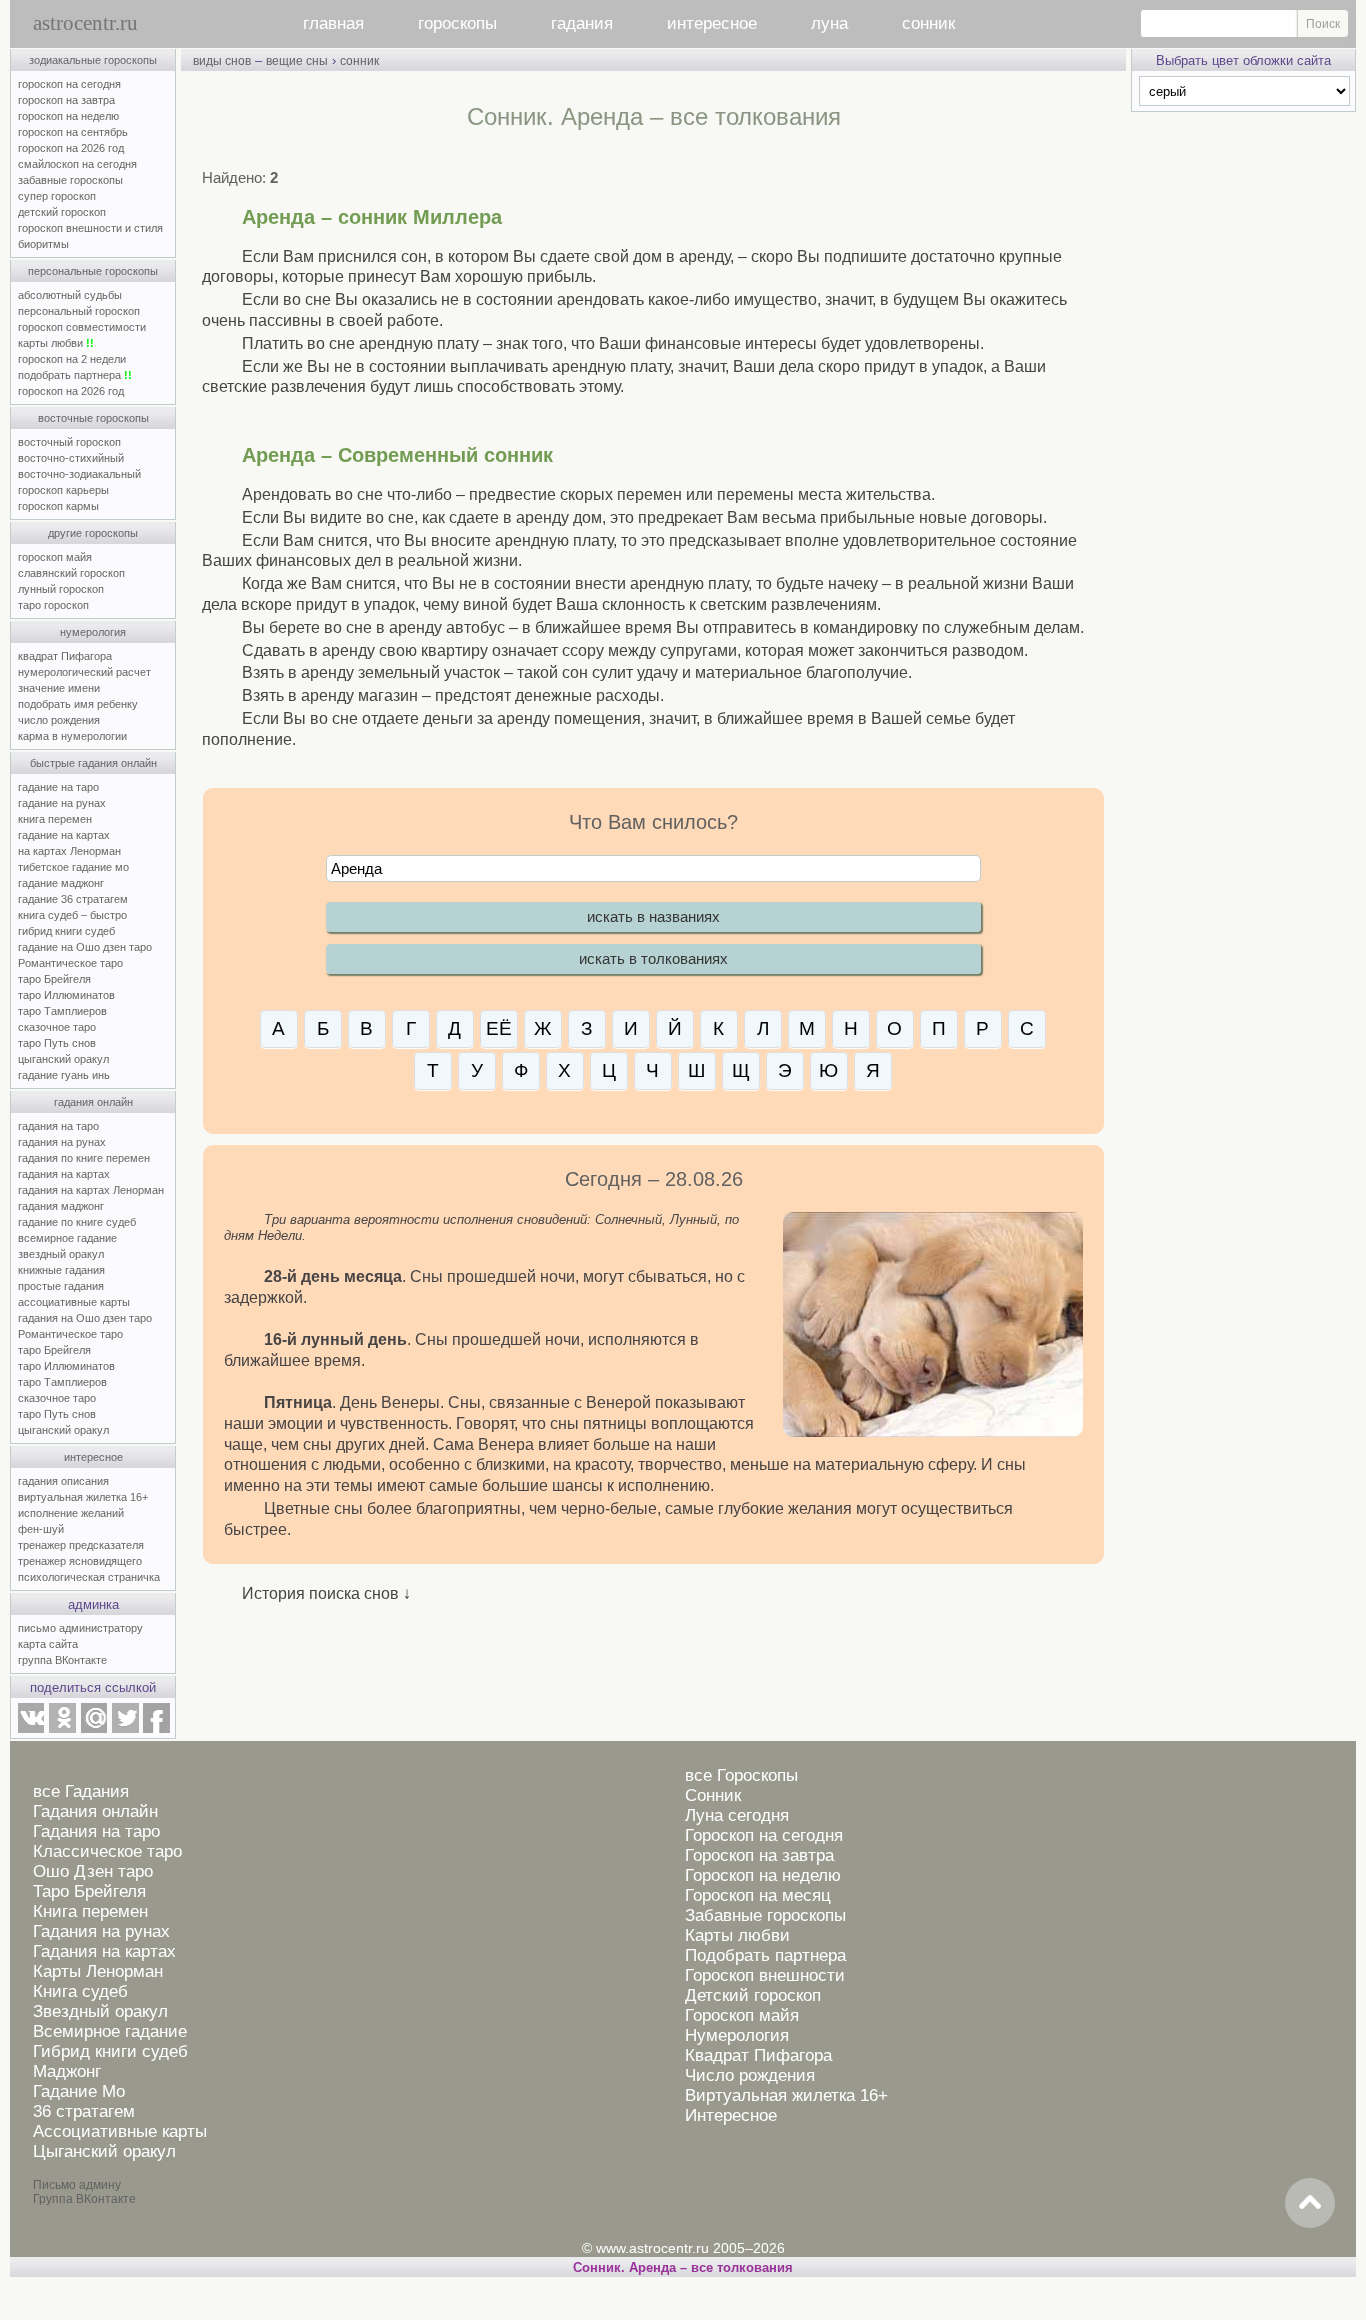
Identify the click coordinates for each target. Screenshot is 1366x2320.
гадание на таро (58, 787)
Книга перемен (90, 1911)
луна (829, 23)
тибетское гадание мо (73, 867)
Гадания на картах (104, 1951)
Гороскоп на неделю (763, 1875)
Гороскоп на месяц (758, 1895)
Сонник (713, 1795)
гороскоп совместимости (82, 327)
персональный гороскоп (79, 311)
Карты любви (737, 1935)
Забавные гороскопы (765, 1915)
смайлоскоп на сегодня (77, 164)
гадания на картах (64, 1174)
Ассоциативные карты (120, 2131)
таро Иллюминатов (66, 995)
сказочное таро (57, 1027)
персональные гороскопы (93, 271)
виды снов (222, 61)
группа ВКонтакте (62, 1660)
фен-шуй (41, 1529)
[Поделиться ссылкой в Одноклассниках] (62, 1729)
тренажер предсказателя (81, 1545)
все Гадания (81, 1791)
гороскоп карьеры (63, 490)
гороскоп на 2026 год (71, 148)
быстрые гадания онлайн (93, 763)
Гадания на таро (96, 1831)
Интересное (731, 2115)
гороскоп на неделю (68, 116)
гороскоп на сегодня (69, 84)
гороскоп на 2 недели (72, 359)
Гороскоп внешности (765, 1975)
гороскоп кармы (58, 506)
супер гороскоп (57, 196)
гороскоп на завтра (66, 100)
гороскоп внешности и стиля (90, 228)
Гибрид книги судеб (110, 2051)
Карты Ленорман (98, 1971)
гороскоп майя (55, 557)
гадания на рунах (62, 1142)
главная (333, 23)
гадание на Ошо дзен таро (85, 947)
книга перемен (55, 819)
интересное (712, 23)
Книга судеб (80, 1991)
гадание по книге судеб (77, 1222)
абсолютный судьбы (70, 295)
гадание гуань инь (64, 1075)
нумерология (93, 632)
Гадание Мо (79, 2091)
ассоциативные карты (74, 1302)
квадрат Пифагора (65, 656)
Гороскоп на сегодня (764, 1835)
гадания (582, 23)
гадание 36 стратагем (73, 899)
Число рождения (750, 2075)
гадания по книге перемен (84, 1158)
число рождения (59, 720)
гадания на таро (58, 1126)
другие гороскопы (93, 533)
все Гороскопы (741, 1775)
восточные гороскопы (93, 418)
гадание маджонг (61, 883)
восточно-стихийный (71, 458)
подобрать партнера (75, 375)
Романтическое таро (70, 963)
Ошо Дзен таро (93, 1871)
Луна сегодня (737, 1815)
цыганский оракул (63, 1059)
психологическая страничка (89, 1577)
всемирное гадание (67, 1238)
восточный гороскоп (69, 442)
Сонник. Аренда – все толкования (683, 2267)
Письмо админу (77, 2185)
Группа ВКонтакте (84, 2199)
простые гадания (61, 1286)
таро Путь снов (57, 1043)
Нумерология (737, 2035)
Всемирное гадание (110, 2031)
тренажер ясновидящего (80, 1561)
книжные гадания (61, 1270)
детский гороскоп (62, 212)
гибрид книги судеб (66, 931)
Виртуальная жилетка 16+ (786, 2095)
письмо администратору (80, 1628)
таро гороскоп (53, 605)
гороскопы (457, 23)
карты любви (56, 343)
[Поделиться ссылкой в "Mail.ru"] (94, 1729)
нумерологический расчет (84, 672)
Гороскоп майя (742, 2015)
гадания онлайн (93, 1102)
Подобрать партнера (765, 1955)
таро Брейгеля (54, 979)
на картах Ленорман (69, 851)
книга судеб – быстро (72, 915)
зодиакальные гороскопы (93, 60)
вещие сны (297, 61)
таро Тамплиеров (62, 1011)
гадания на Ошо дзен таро (85, 1318)
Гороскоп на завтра (759, 1855)
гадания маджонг (61, 1206)
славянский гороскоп (71, 573)
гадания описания (63, 1481)
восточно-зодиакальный (79, 474)
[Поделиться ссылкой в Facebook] (156, 1729)
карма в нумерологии (72, 736)
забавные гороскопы (70, 180)
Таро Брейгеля (89, 1891)
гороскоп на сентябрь (73, 132)
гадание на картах (64, 835)
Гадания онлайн (95, 1811)
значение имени (59, 688)
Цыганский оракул (104, 2151)
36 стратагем (84, 2111)
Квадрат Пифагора (758, 2055)
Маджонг (67, 2071)
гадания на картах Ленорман (94, 1190)
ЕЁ (499, 1028)
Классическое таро (107, 1851)
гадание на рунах (62, 803)
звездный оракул (61, 1254)
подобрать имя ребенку (78, 704)
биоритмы (43, 244)
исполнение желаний (71, 1513)
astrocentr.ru (85, 23)
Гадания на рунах (101, 1931)
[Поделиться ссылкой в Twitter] (125, 1729)
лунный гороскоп (61, 589)
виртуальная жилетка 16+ (83, 1497)
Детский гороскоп (753, 1995)
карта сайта (48, 1644)
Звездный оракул (100, 2011)
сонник (928, 23)
